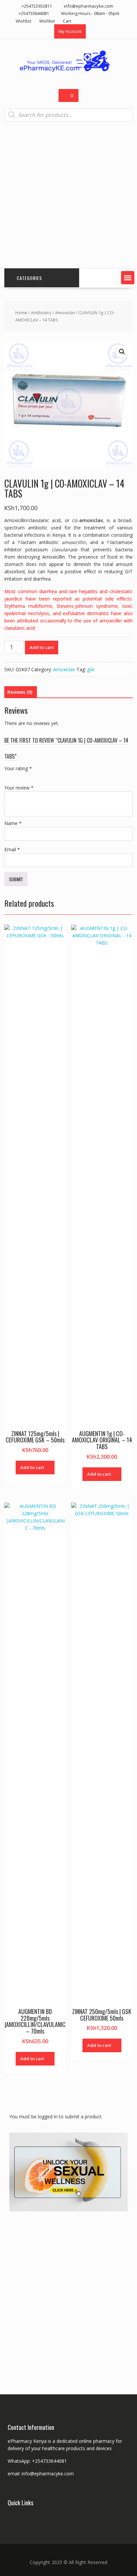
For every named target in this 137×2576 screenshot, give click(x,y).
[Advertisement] (68, 195)
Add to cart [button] (32, 1467)
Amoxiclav (65, 313)
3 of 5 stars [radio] (27, 776)
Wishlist (23, 21)
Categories (29, 278)
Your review (19, 788)
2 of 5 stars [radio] (18, 776)
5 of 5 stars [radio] (46, 776)
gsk (91, 669)
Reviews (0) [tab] (20, 692)
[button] (128, 278)
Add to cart (42, 647)
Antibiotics (41, 313)
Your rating (18, 768)
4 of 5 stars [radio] (36, 776)
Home (21, 313)
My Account (70, 31)
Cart (67, 21)
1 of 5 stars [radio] (8, 776)
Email (12, 849)
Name (13, 823)
